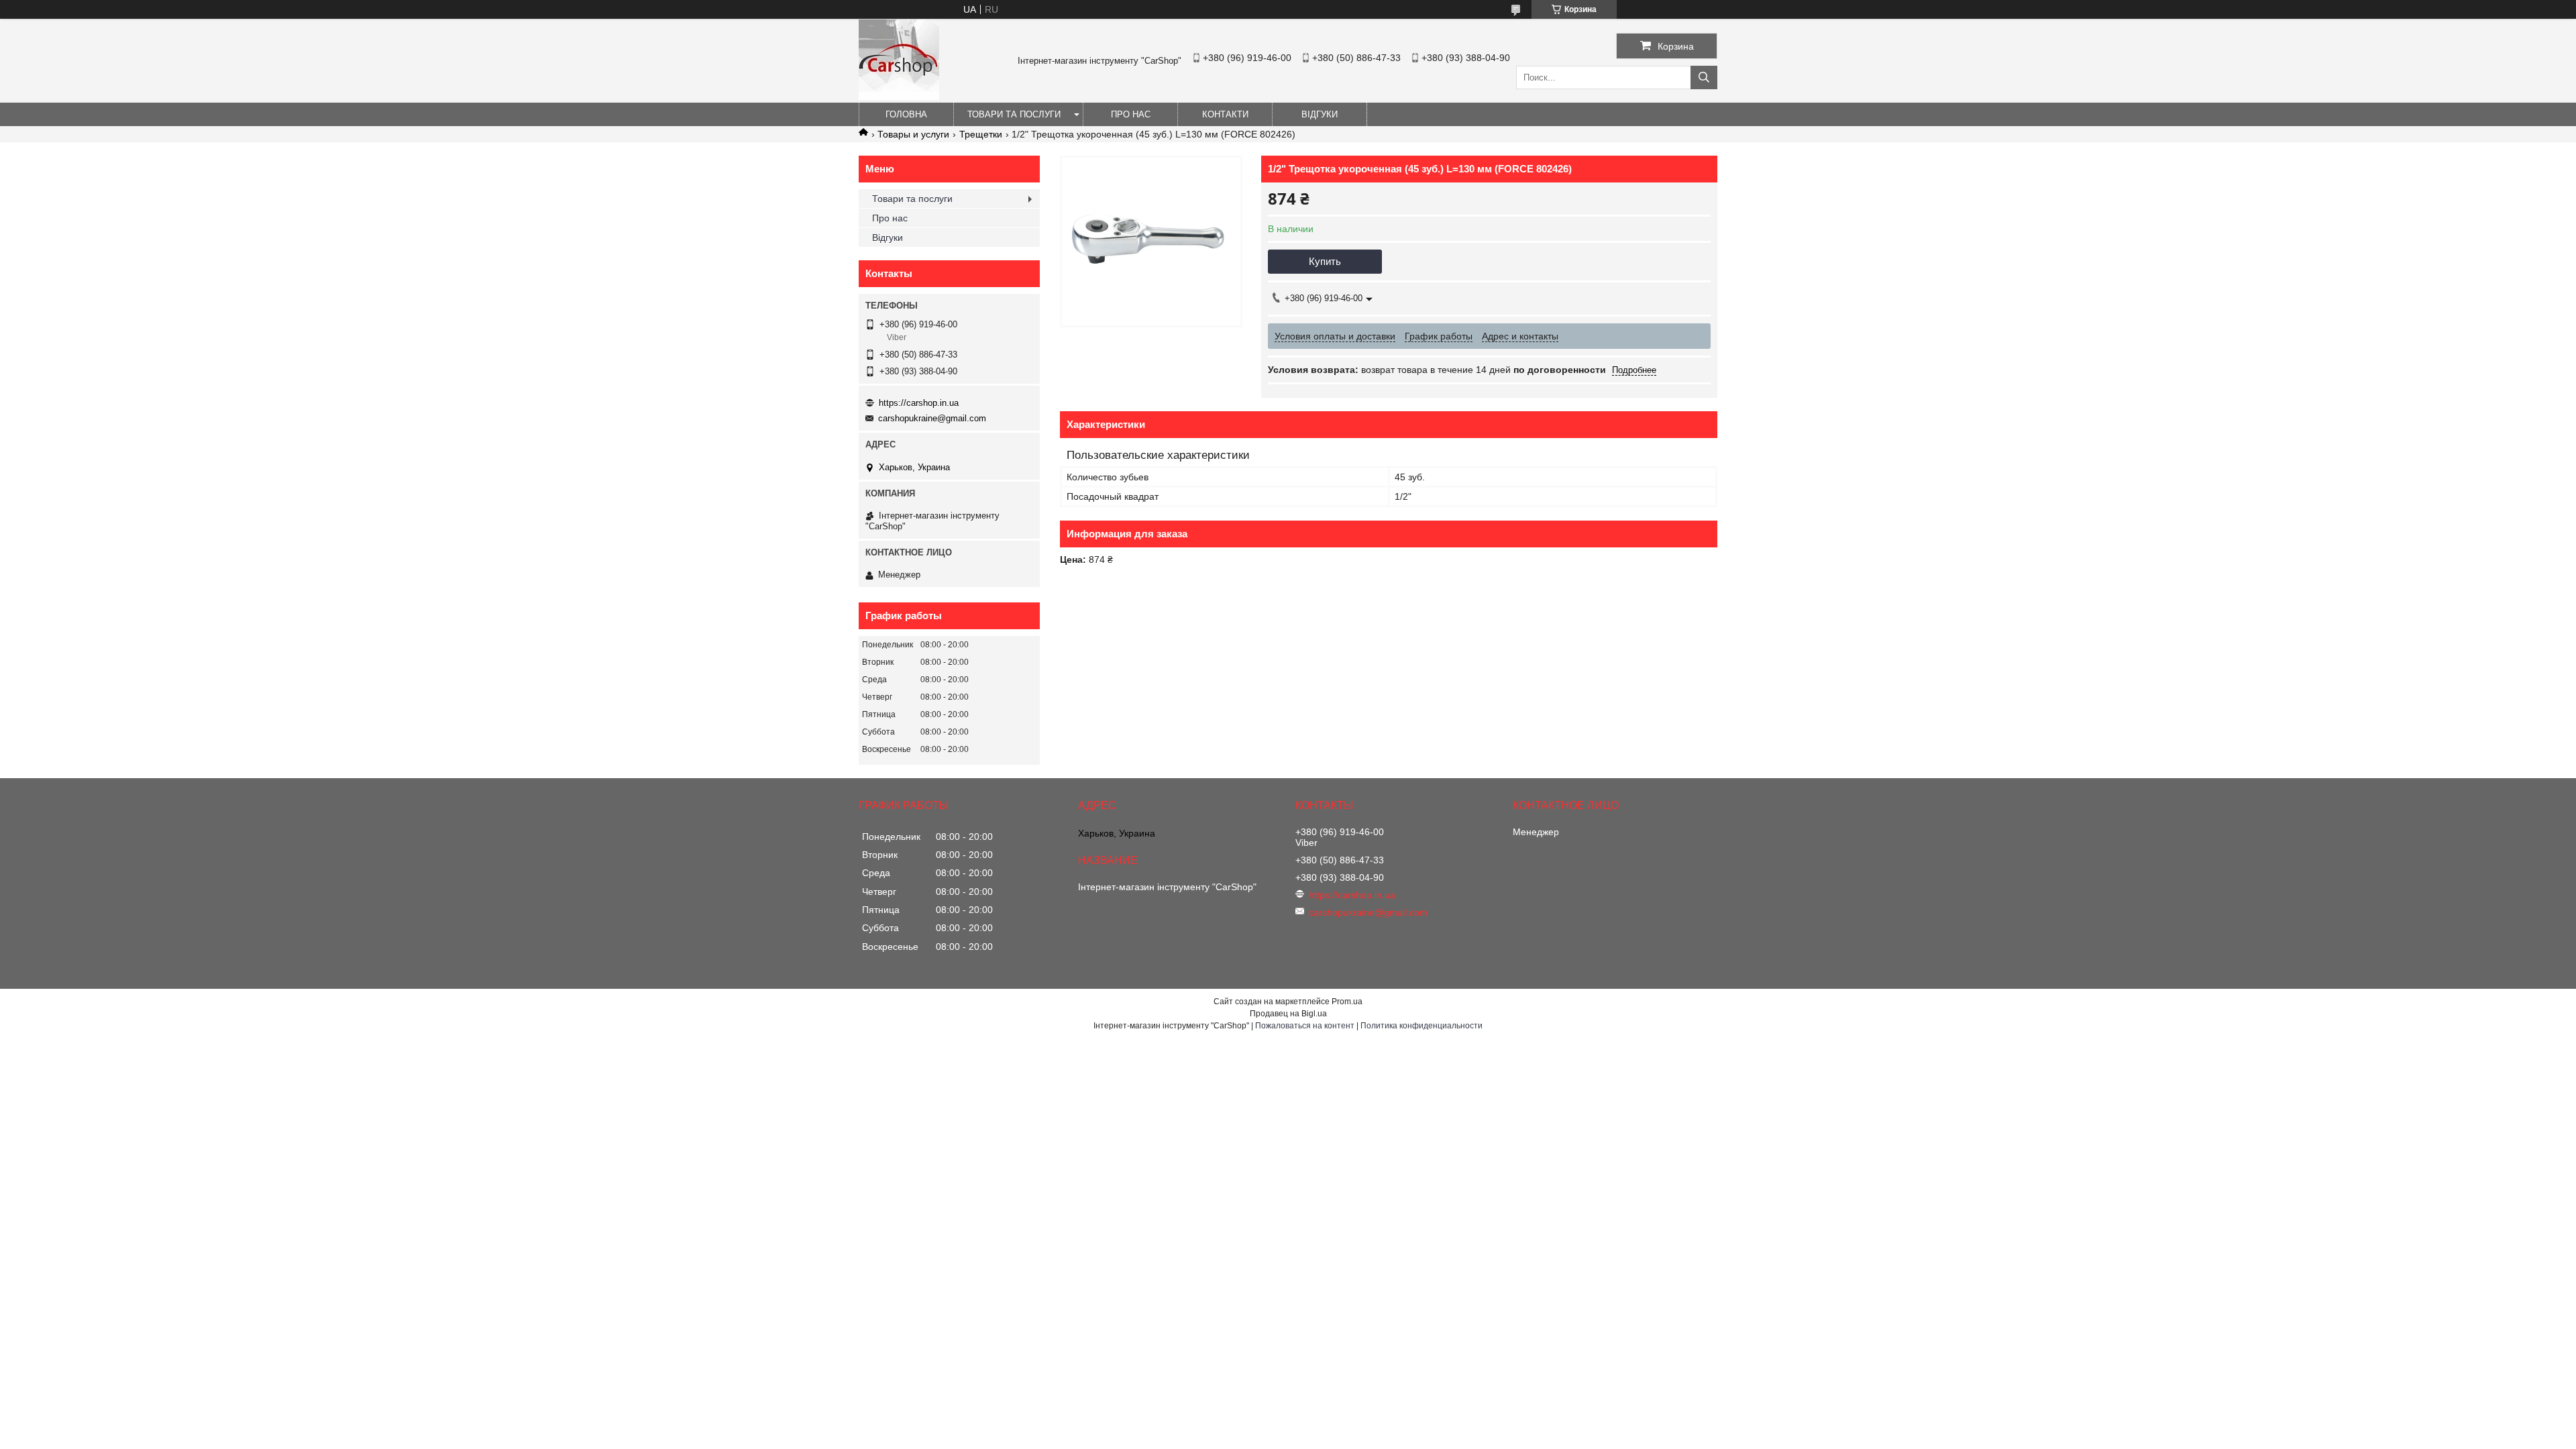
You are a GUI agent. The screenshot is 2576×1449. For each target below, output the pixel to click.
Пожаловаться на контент (1305, 1026)
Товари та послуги (1014, 114)
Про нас (1131, 114)
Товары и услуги (913, 134)
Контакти (1225, 114)
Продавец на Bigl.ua (1288, 1014)
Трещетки (981, 134)
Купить (1325, 261)
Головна (906, 114)
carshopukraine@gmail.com (932, 418)
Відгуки (1320, 114)
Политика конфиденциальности (1421, 1026)
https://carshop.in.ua (919, 403)
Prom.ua (1347, 1002)
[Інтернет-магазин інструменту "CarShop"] (899, 97)
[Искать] (1704, 77)
